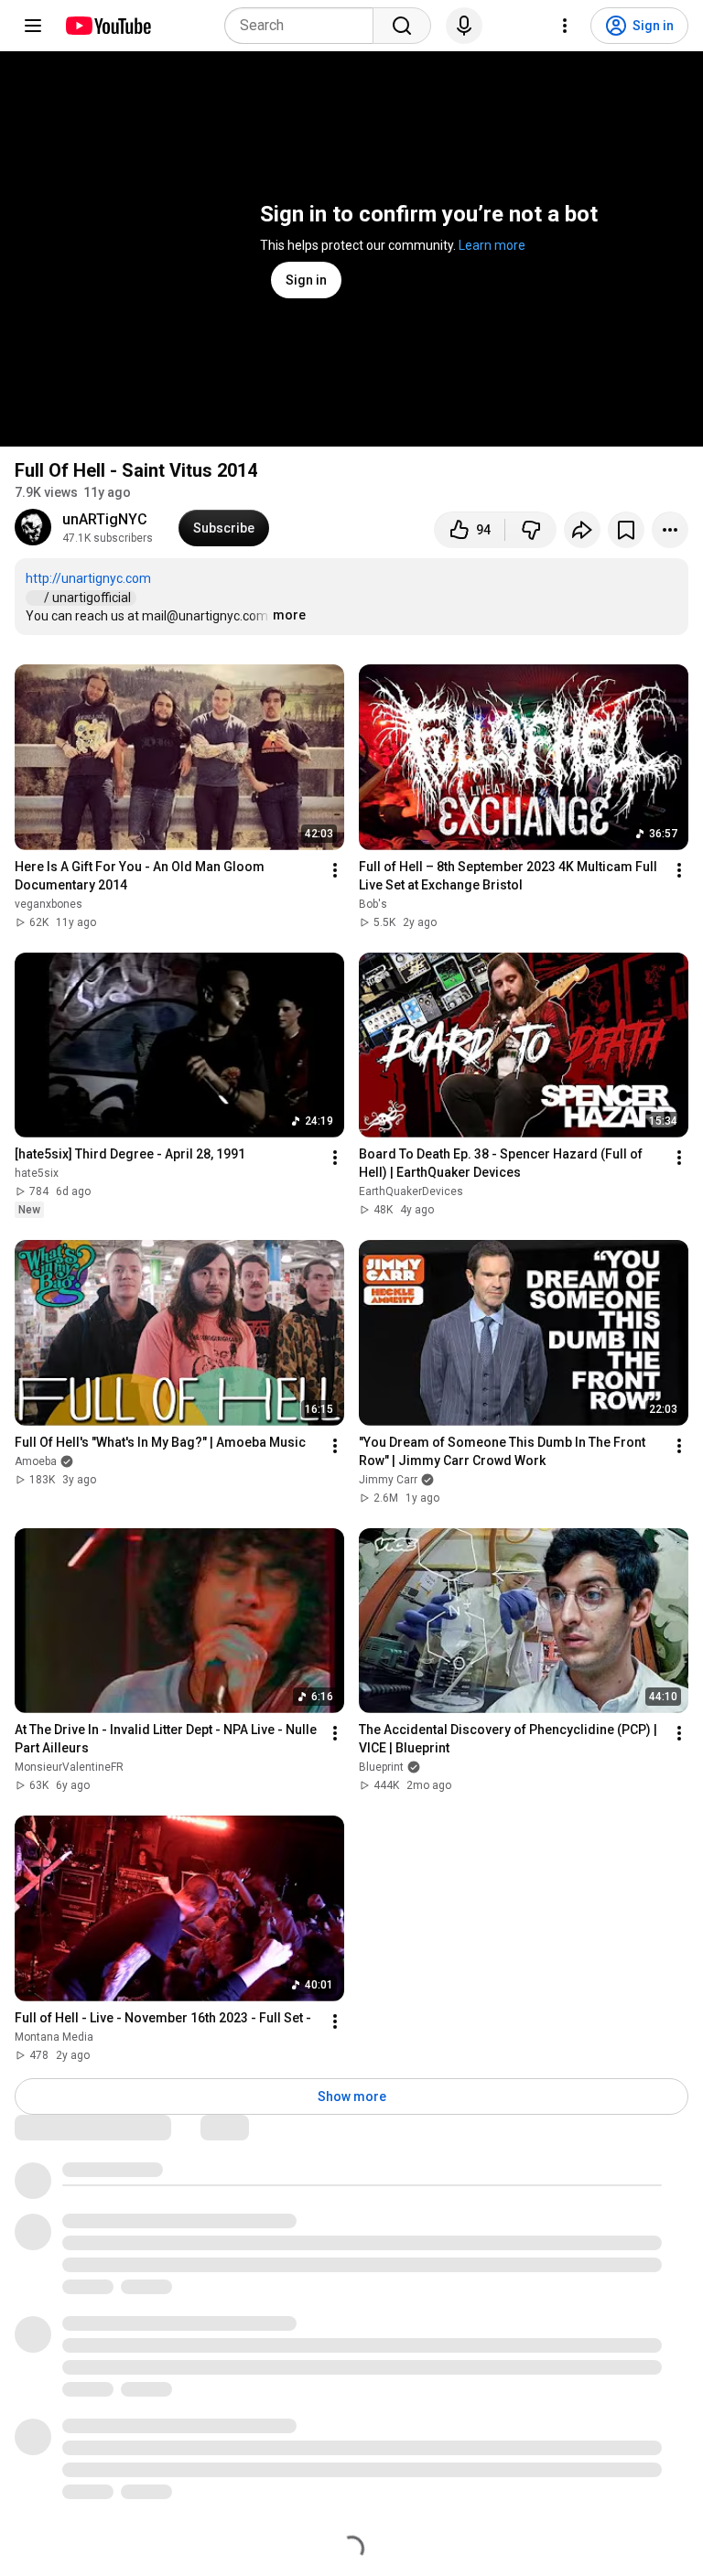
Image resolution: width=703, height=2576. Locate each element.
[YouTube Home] (108, 26)
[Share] (582, 530)
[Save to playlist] (626, 530)
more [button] (289, 615)
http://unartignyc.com (88, 578)
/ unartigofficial (89, 598)
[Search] (402, 26)
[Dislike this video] (531, 530)
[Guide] (33, 26)
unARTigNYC (105, 519)
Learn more (492, 245)
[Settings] (565, 26)
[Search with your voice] (464, 26)
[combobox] (304, 26)
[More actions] (670, 530)
